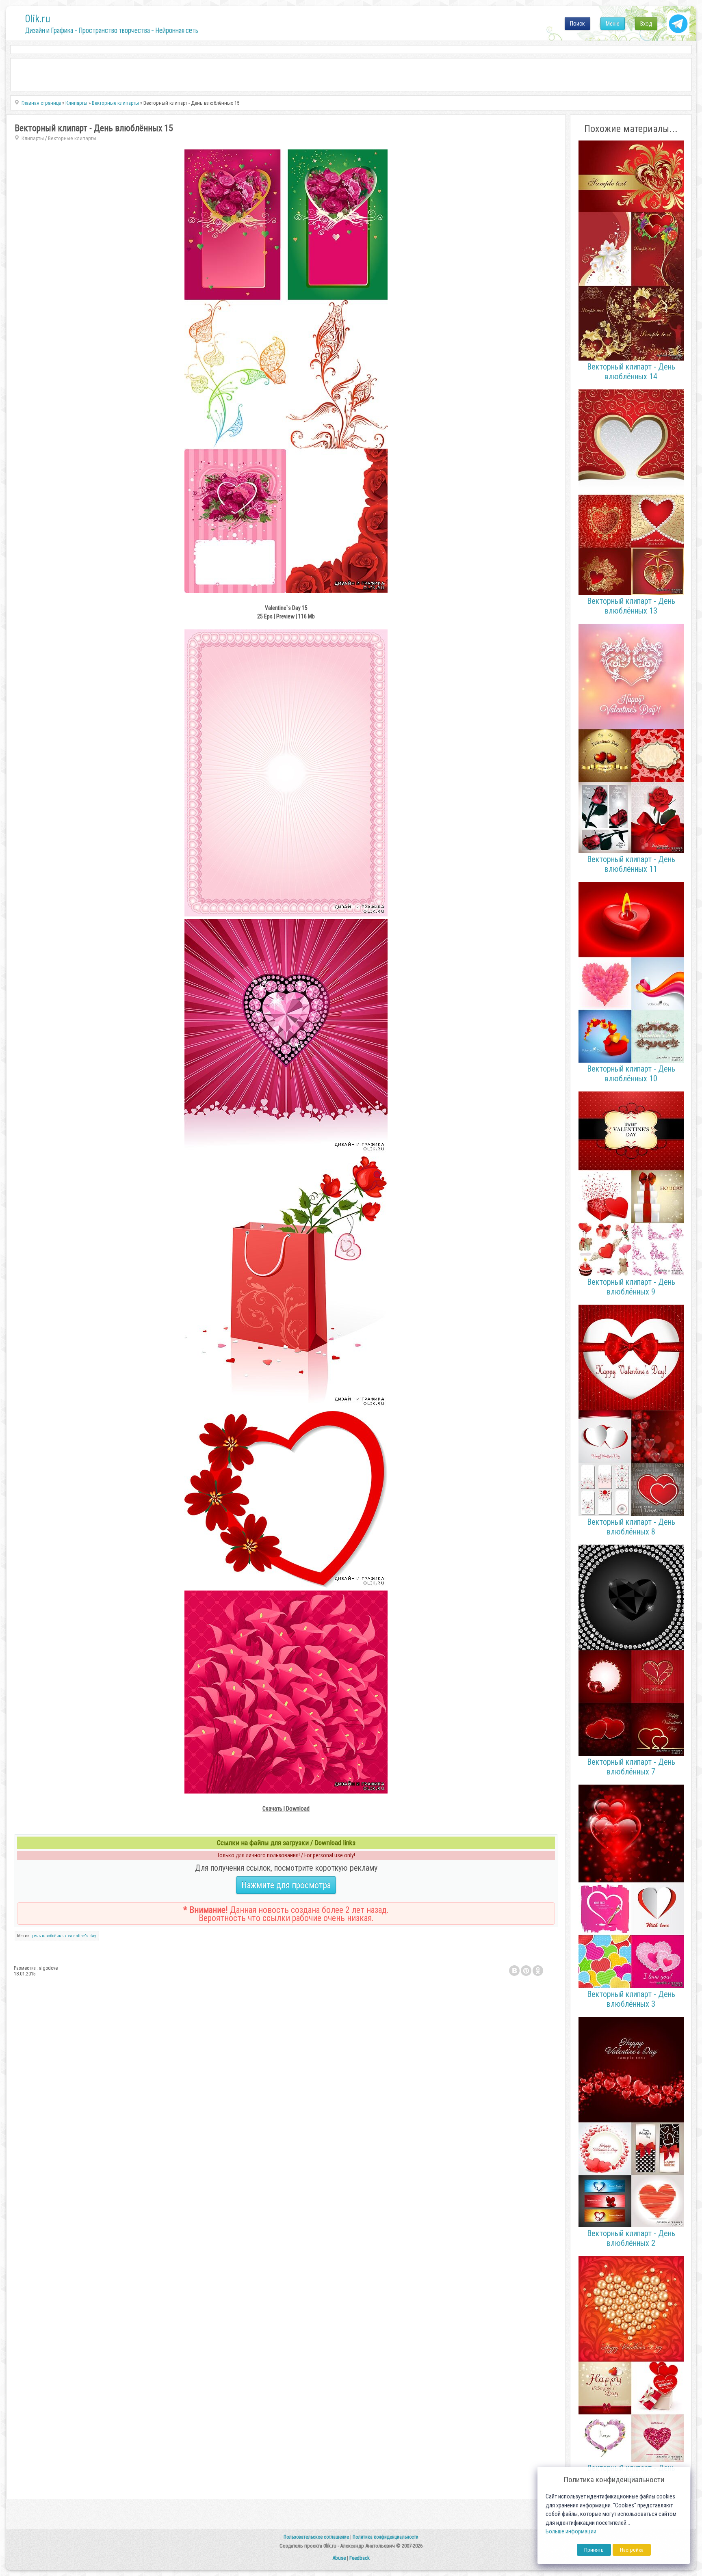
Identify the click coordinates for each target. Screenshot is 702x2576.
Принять (594, 2550)
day (93, 1936)
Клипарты (33, 138)
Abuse (339, 2558)
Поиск (577, 24)
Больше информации (571, 2532)
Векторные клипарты (72, 138)
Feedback (360, 2558)
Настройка (632, 2550)
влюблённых (54, 1936)
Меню (613, 24)
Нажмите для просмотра (286, 1885)
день (36, 1936)
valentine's (78, 1936)
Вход (646, 24)
